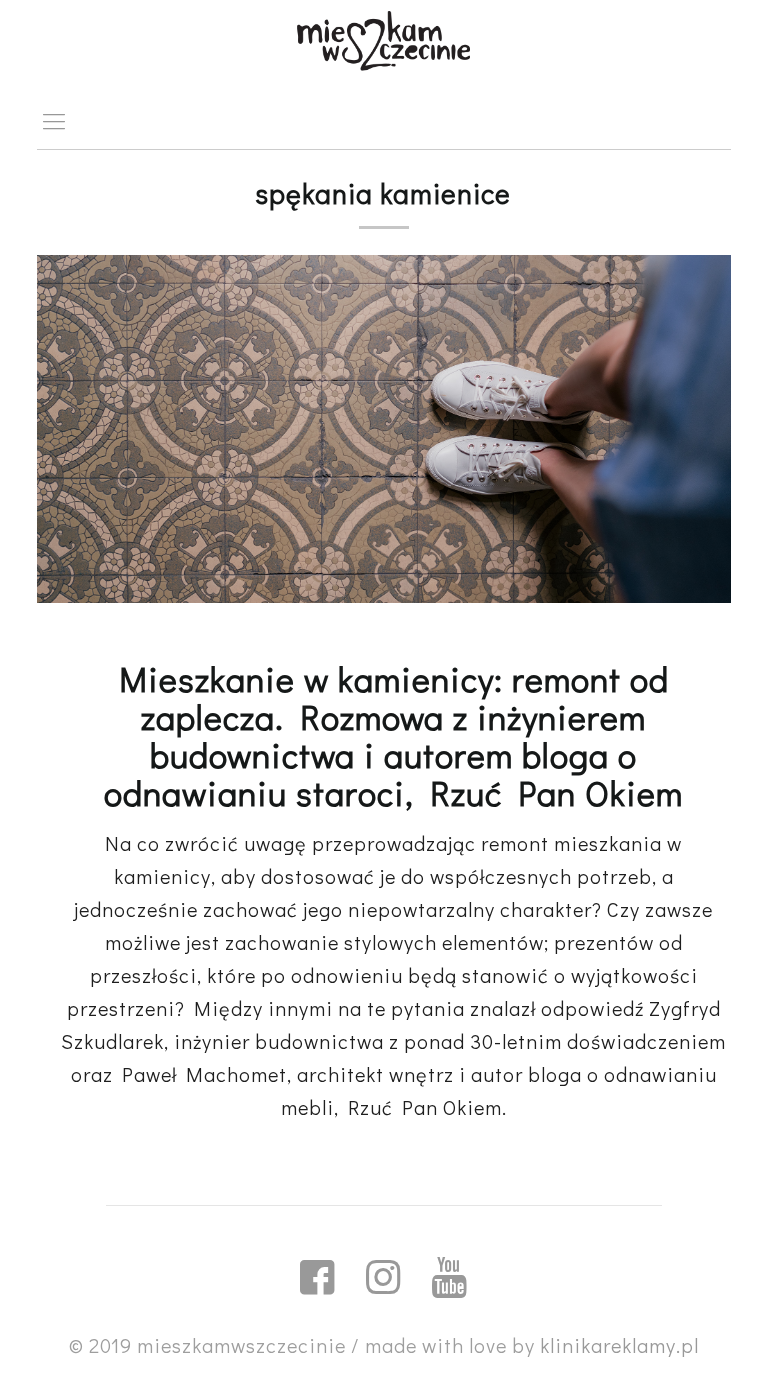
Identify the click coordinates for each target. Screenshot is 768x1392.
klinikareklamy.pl (619, 1345)
